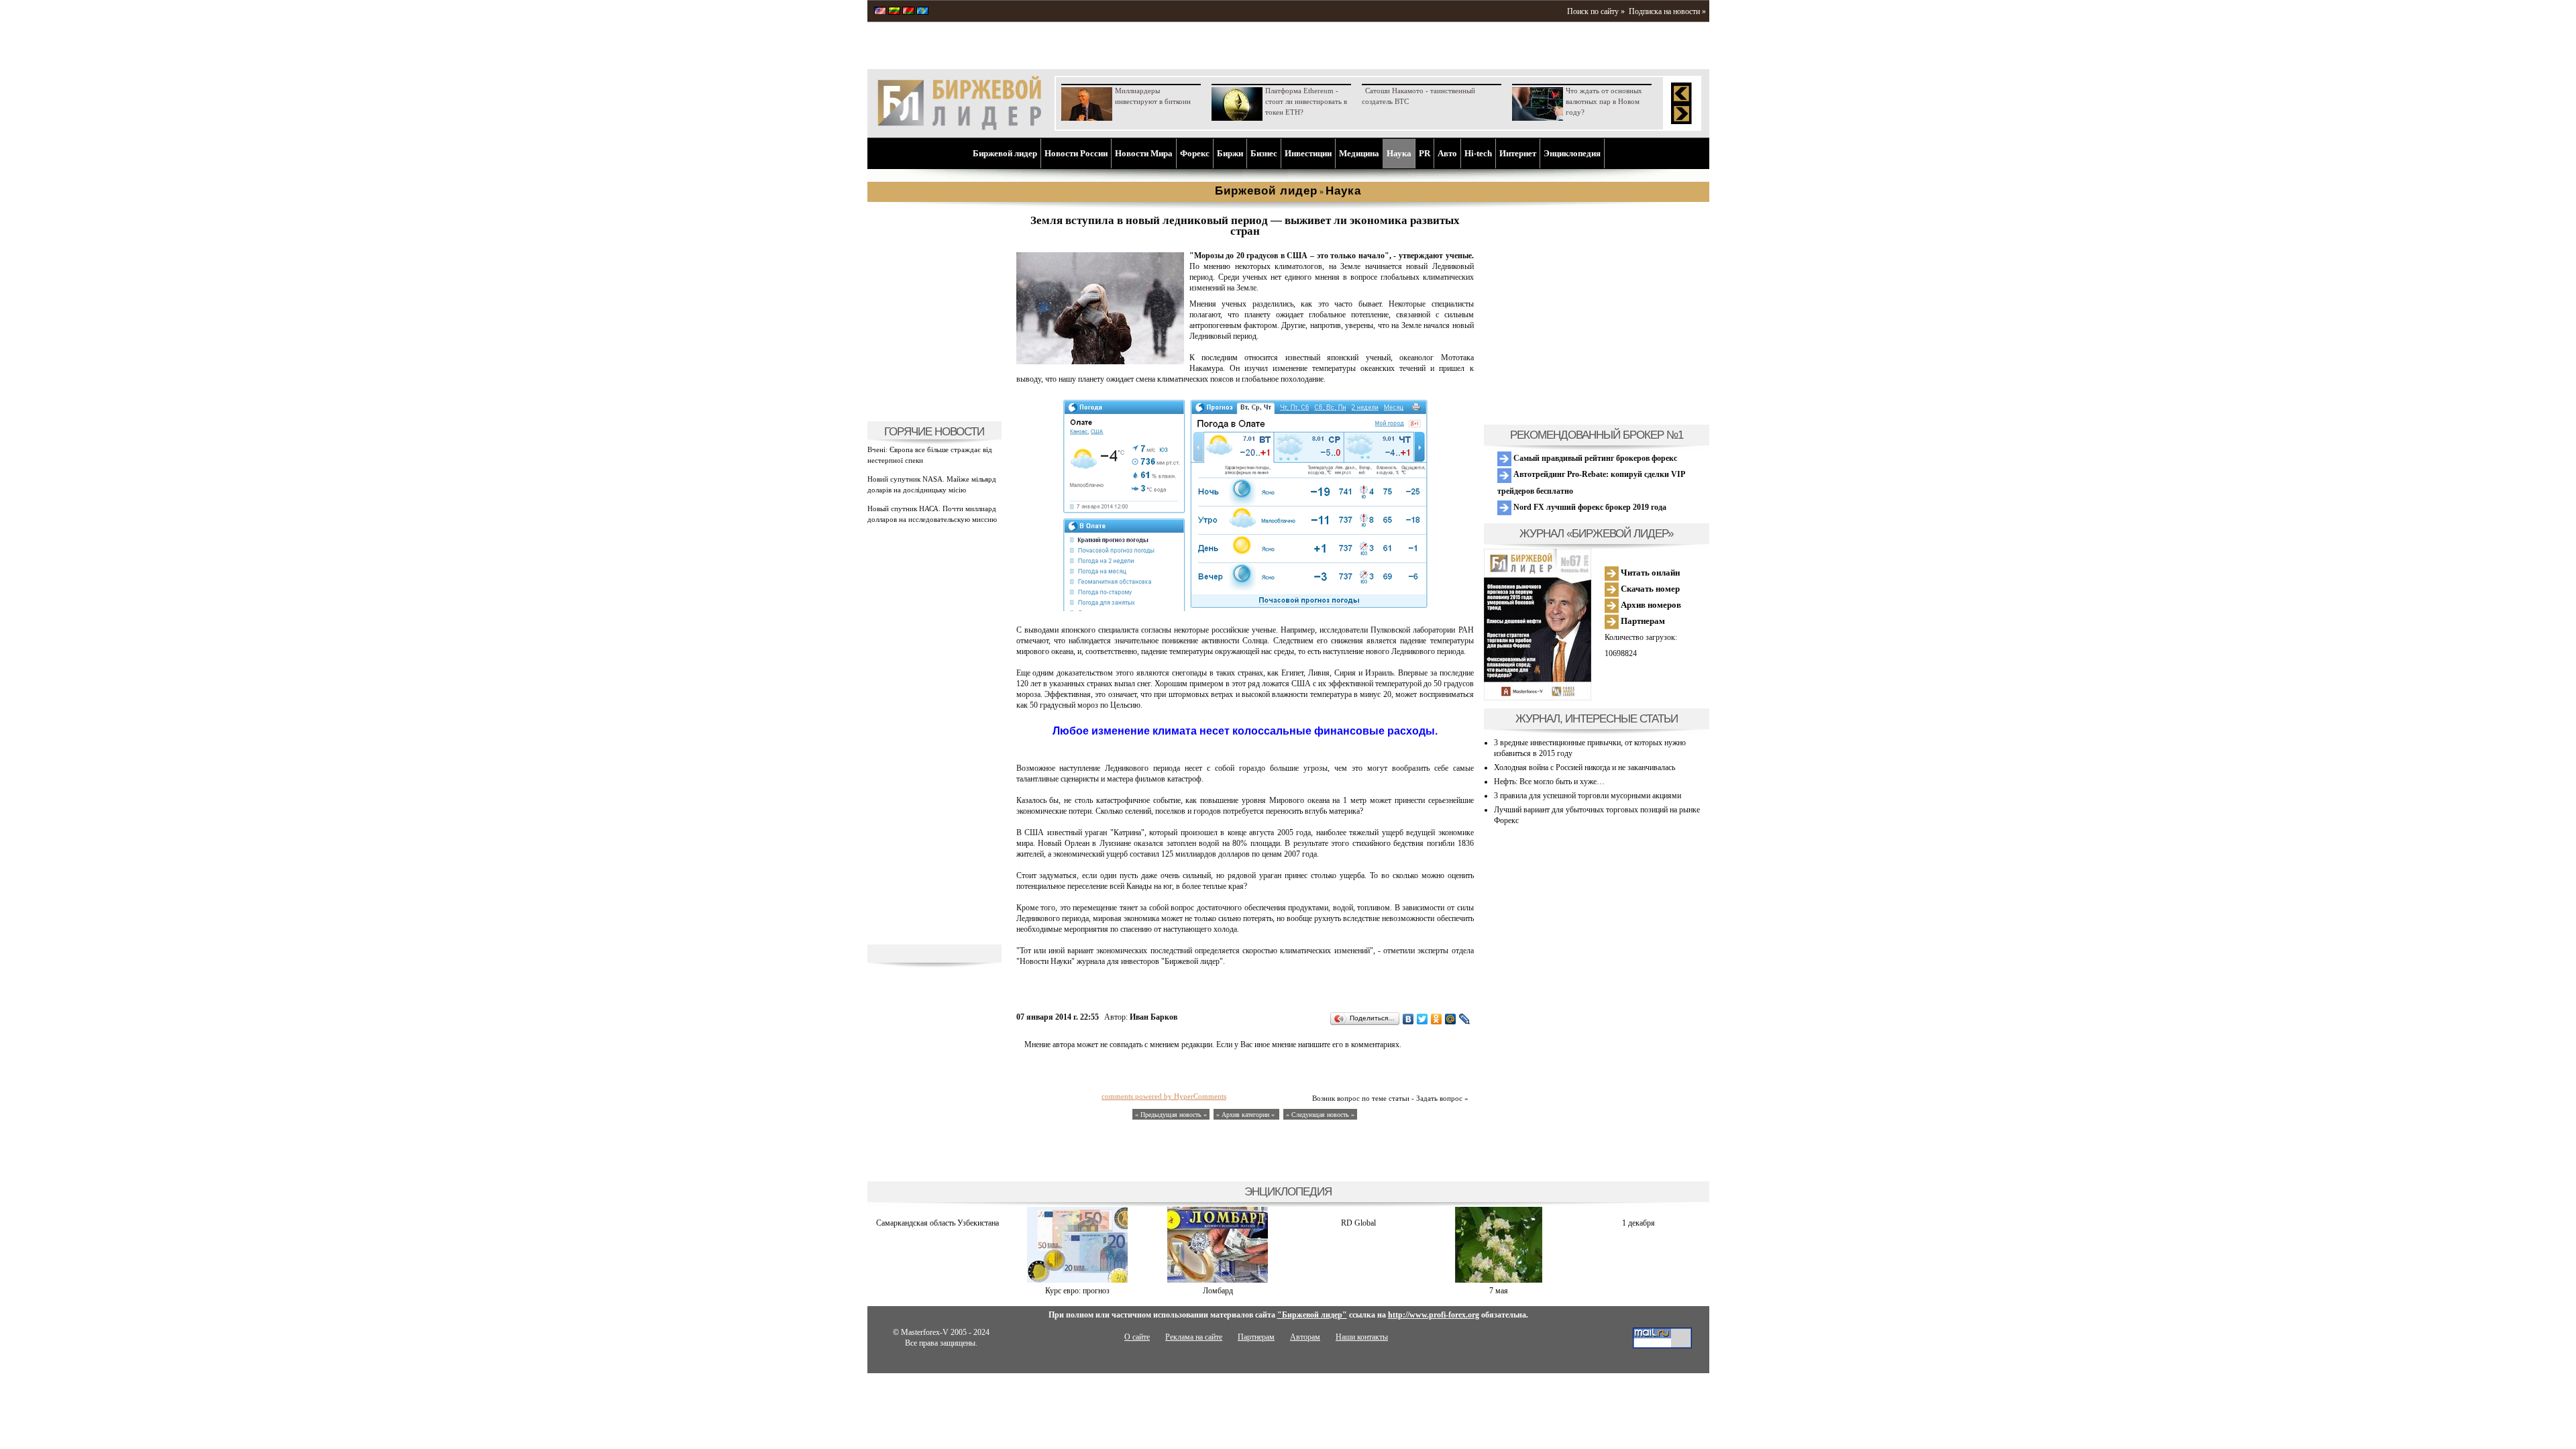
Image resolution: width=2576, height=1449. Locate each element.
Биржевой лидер (1005, 153)
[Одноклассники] (1437, 1019)
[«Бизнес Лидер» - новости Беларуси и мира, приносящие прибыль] (908, 12)
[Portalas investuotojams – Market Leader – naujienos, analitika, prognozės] (894, 12)
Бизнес (1264, 153)
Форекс (1195, 153)
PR (1425, 153)
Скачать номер (1649, 589)
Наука (1399, 153)
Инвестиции (1308, 153)
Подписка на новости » (1667, 11)
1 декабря (1639, 1223)
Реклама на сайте (1194, 1337)
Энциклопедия (1572, 153)
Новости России (1076, 153)
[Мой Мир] (1451, 1019)
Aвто (1447, 153)
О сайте (1137, 1337)
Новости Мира (1144, 153)
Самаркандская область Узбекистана (937, 1223)
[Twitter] (1423, 1019)
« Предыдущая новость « (1171, 1115)
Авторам (1305, 1337)
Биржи (1230, 153)
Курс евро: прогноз (1077, 1291)
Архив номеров (1650, 605)
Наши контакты (1362, 1337)
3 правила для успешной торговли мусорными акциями (1588, 796)
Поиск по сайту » (1596, 11)
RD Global (1358, 1223)
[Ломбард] (1218, 1280)
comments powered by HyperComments (1164, 1096)
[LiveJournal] (1465, 1019)
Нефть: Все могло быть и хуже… (1549, 782)
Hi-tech (1478, 153)
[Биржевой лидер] (959, 127)
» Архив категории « (1246, 1115)
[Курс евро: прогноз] (1077, 1280)
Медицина (1359, 153)
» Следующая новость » (1320, 1115)
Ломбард (1218, 1291)
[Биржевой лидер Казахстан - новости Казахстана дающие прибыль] (922, 12)
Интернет (1518, 153)
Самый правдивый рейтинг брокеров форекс (1594, 458)
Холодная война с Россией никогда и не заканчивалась (1585, 767)
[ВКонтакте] (1408, 1019)
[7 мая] (1499, 1280)
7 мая (1499, 1291)
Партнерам (1642, 621)
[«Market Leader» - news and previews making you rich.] (880, 12)
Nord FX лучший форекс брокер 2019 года (1589, 507)
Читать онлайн (1649, 573)
